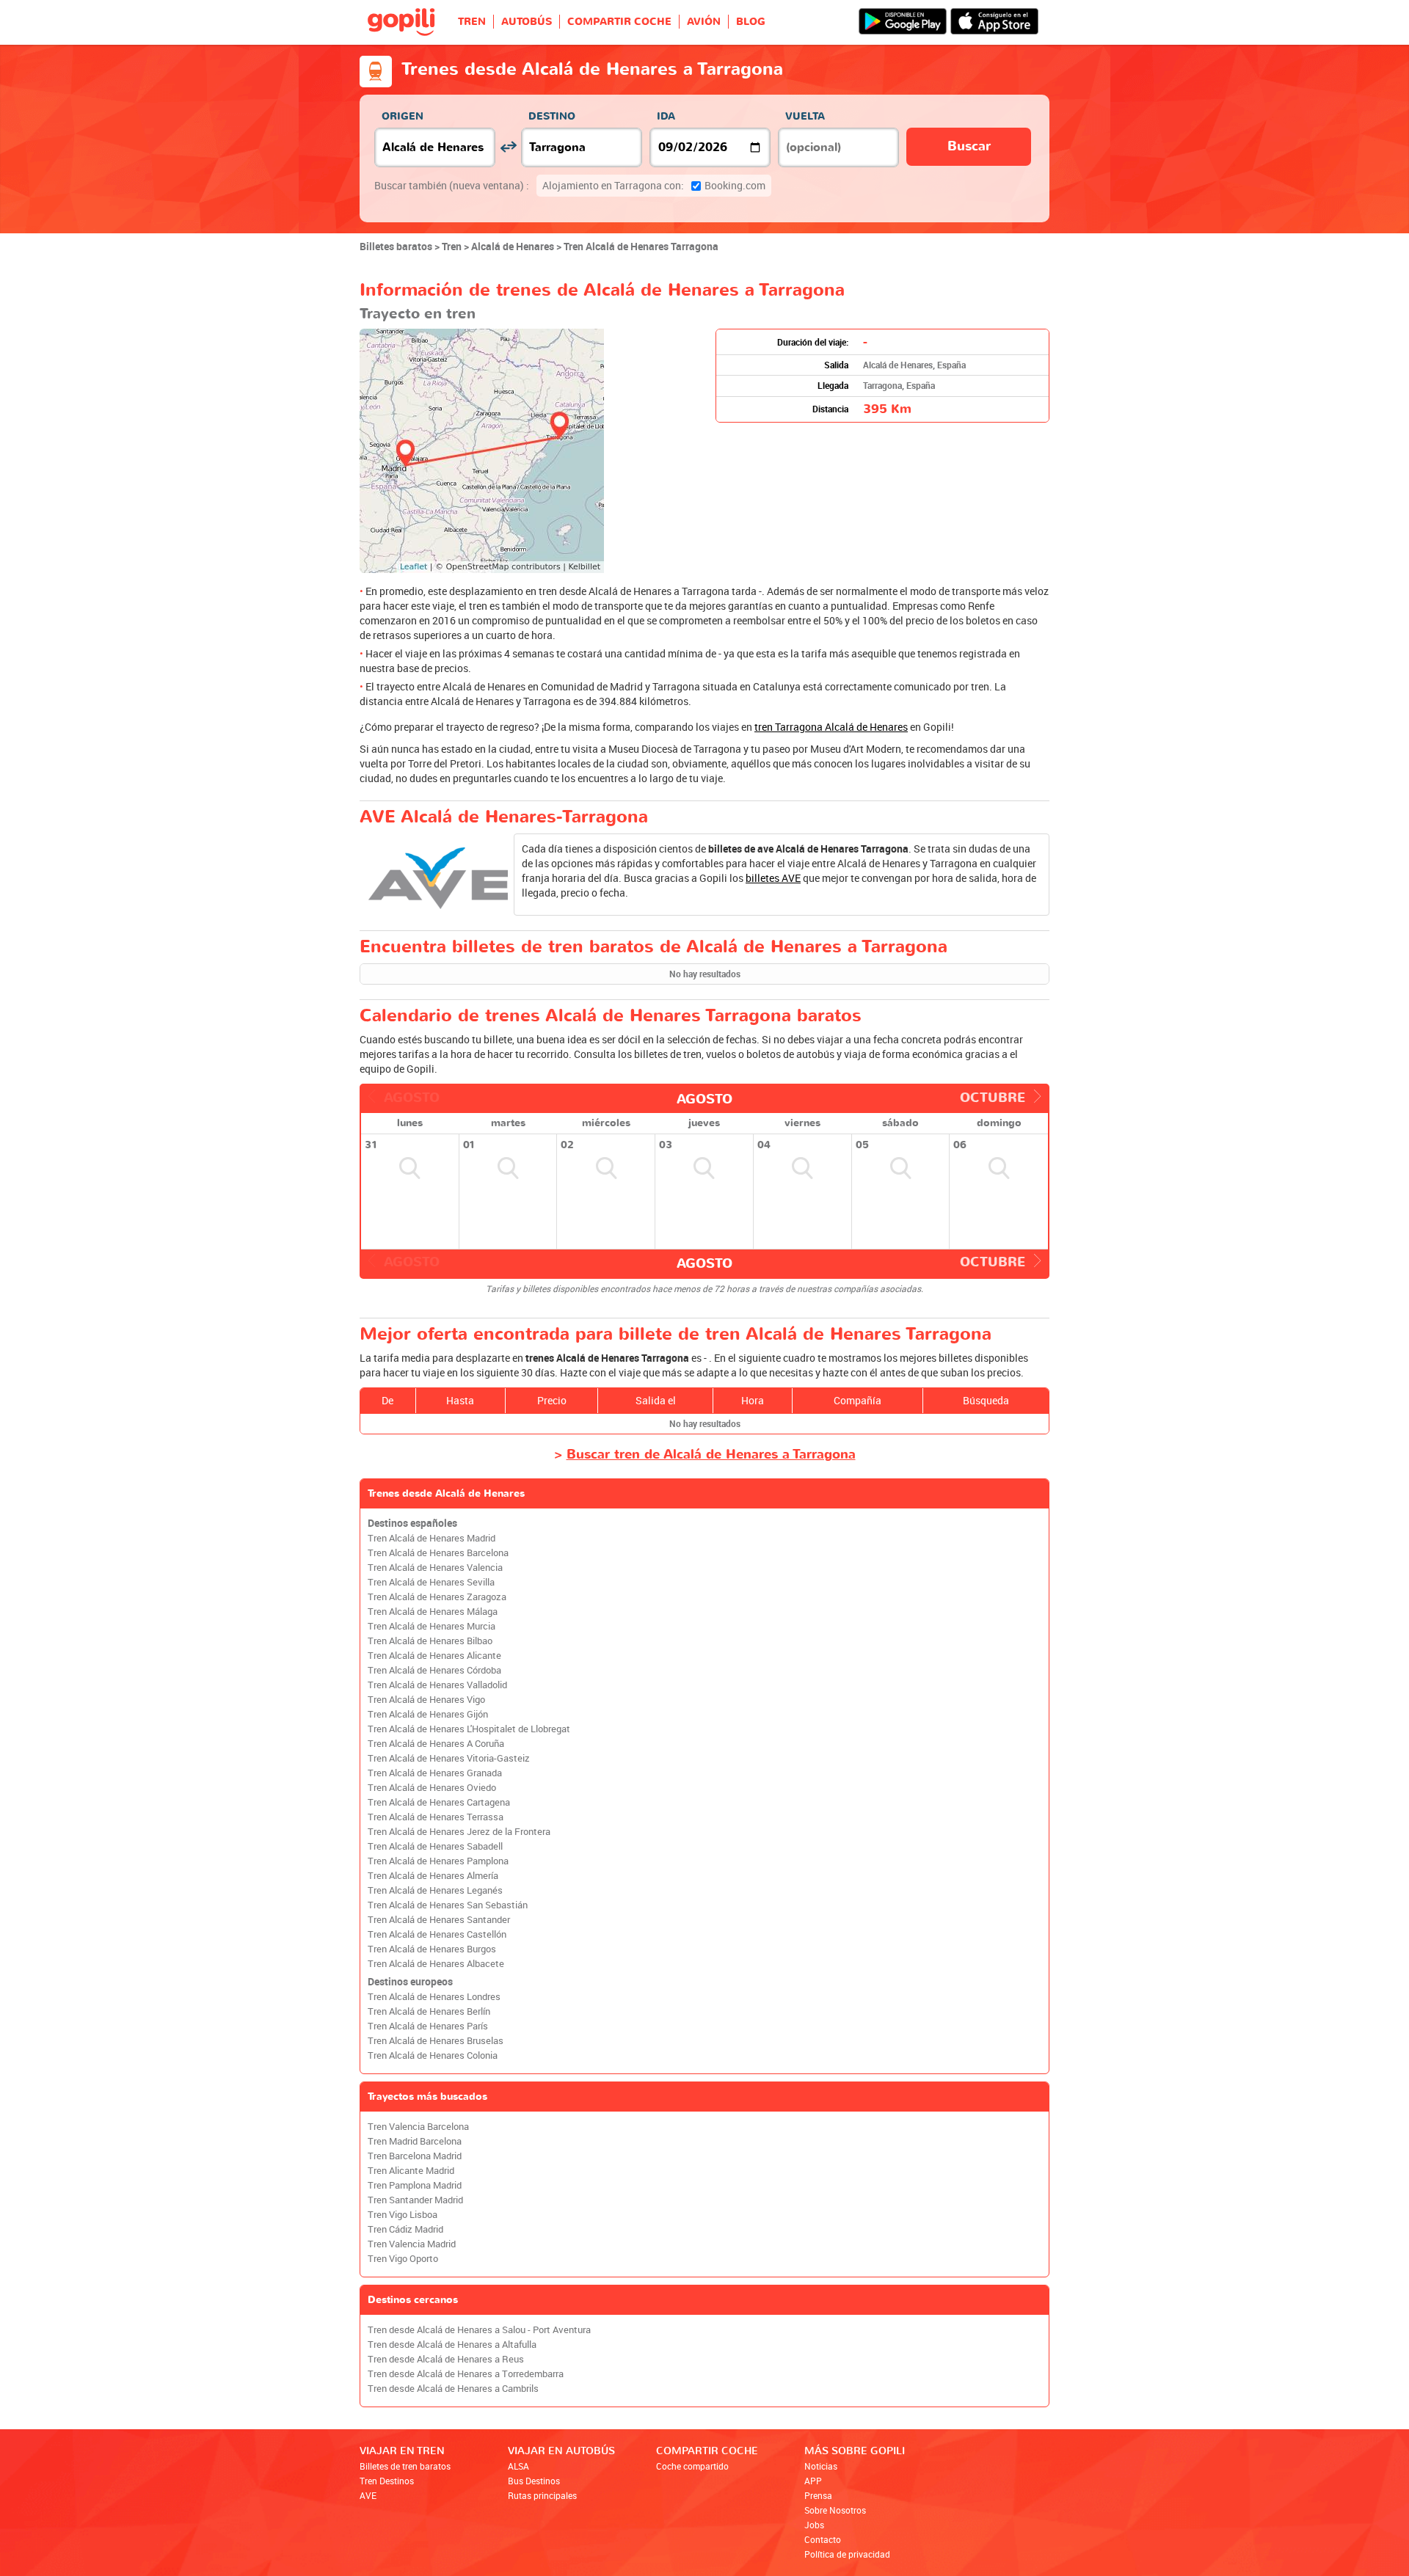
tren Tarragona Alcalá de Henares (831, 727)
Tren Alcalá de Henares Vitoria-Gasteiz (449, 1758)
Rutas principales (542, 2495)
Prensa (818, 2495)
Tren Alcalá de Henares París (428, 2026)
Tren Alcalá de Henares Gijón (428, 1714)
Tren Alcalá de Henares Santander (439, 1920)
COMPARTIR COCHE (619, 22)
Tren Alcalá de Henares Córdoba (434, 1670)
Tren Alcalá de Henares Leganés (435, 1890)
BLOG (751, 22)
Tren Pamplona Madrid (415, 2185)
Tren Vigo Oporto (403, 2259)
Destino (552, 116)
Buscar (969, 146)
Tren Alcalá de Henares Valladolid (437, 1685)
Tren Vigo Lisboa (403, 2215)
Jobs (814, 2525)
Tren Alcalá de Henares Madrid (432, 1538)
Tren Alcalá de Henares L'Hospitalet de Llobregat (469, 1729)
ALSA (518, 2466)
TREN (472, 22)
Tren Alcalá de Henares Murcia (432, 1626)
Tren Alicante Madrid (411, 2171)
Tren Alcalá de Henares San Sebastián (448, 1905)
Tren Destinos (387, 2481)
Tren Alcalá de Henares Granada (435, 1773)
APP (813, 2481)
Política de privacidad (847, 2554)
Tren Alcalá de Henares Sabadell (435, 1846)
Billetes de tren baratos (405, 2466)
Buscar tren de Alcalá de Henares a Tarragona (711, 1455)
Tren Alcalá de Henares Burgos (432, 1949)
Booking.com (654, 185)
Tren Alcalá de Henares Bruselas (436, 2041)
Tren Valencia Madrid (412, 2244)
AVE (368, 2495)
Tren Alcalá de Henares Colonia (433, 2055)
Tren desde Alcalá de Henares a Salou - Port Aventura (479, 2330)
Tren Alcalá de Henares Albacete (436, 1964)
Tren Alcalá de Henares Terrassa (436, 1817)
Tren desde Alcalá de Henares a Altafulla (452, 2345)
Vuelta (805, 116)
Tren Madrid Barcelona (415, 2141)
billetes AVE (773, 878)
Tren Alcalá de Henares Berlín (429, 2011)
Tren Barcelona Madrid (415, 2156)
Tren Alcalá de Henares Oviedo (432, 1788)
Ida (666, 116)
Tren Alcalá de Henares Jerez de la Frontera (459, 1832)
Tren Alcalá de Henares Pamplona (438, 1861)
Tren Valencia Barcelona (418, 2127)
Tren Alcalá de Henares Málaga (433, 1612)
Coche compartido (692, 2466)
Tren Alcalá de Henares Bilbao (430, 1641)
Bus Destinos (534, 2481)
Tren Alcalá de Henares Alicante (434, 1656)
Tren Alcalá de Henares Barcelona (438, 1553)
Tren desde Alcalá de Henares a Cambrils (453, 2389)
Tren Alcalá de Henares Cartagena (439, 1802)
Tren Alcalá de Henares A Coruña (436, 1744)
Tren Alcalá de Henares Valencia (435, 1568)
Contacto (823, 2539)
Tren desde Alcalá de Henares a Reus (446, 2359)
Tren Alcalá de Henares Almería (433, 1876)
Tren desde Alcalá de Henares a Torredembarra (466, 2374)
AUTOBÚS (527, 22)
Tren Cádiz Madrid (405, 2229)
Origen (403, 116)
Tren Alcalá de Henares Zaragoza (437, 1597)
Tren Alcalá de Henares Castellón (437, 1934)
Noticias (821, 2466)
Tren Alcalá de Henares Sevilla (431, 1582)
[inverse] (508, 147)
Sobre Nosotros (835, 2510)
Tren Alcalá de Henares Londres (434, 1997)
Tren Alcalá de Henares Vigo (426, 1700)
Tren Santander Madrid (415, 2200)
